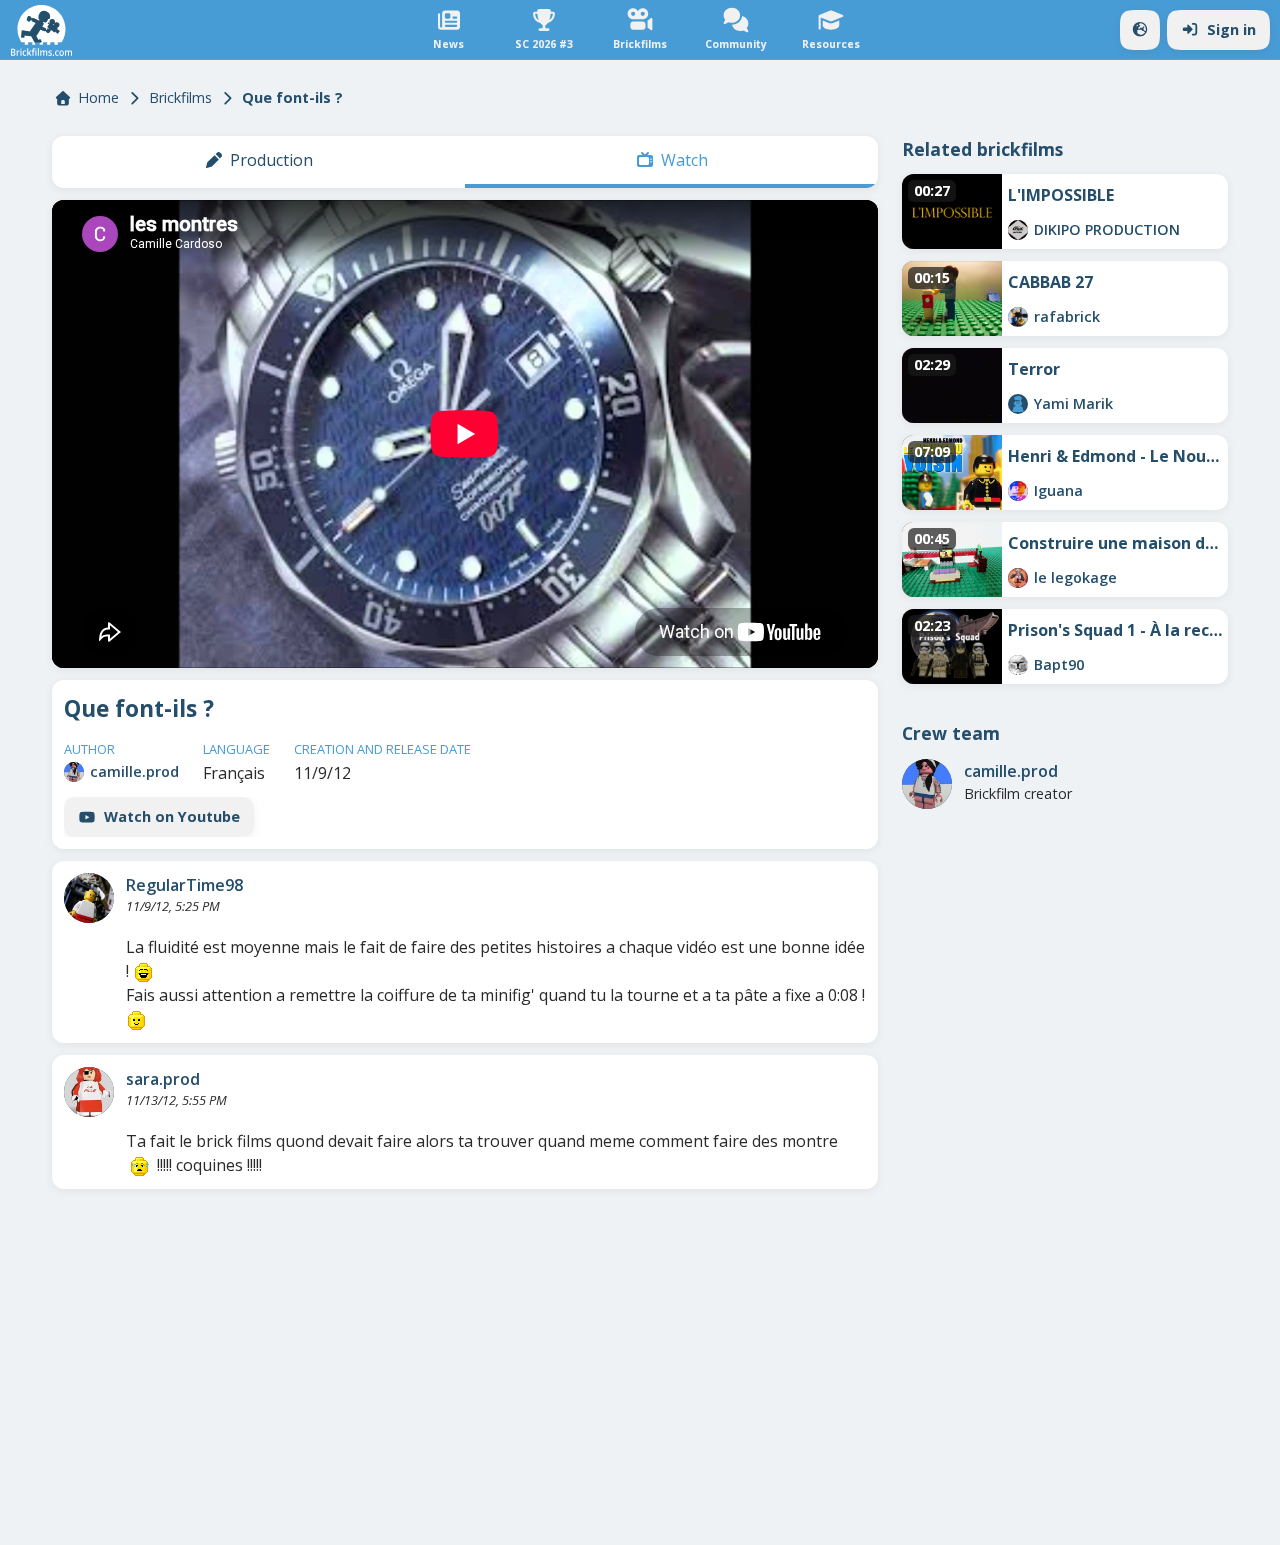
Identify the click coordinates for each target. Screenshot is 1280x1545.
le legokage (1075, 577)
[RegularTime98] (89, 898)
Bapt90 (1059, 664)
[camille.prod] (74, 772)
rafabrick (1067, 316)
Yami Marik (1073, 403)
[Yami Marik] (1018, 404)
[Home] (41, 30)
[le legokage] (1018, 578)
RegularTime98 (184, 885)
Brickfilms (180, 97)
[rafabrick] (1018, 317)
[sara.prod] (89, 1092)
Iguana (1058, 490)
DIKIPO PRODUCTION (1107, 229)
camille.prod (134, 771)
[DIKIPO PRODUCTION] (1018, 230)
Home (98, 97)
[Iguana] (1018, 491)
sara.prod (163, 1079)
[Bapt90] (1018, 665)
